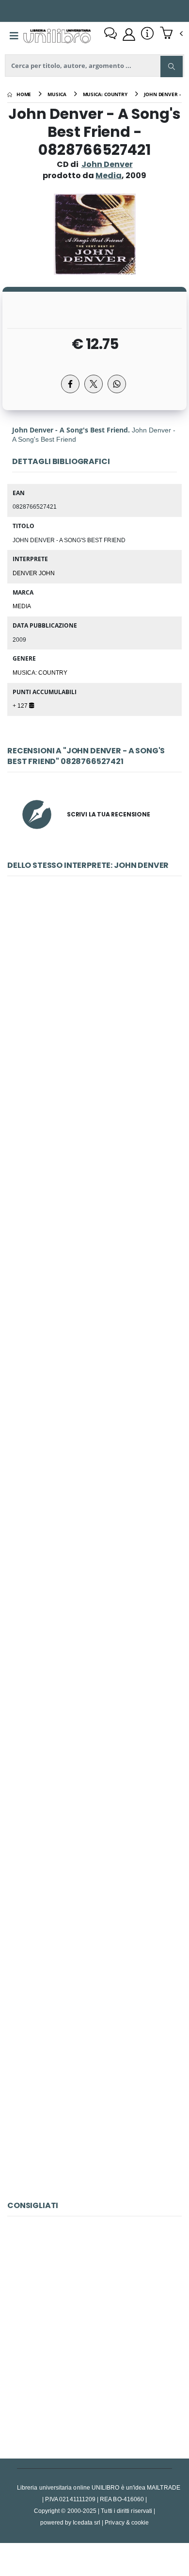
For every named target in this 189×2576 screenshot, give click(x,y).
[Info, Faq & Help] (147, 34)
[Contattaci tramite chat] (110, 34)
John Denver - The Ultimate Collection (94, 1872)
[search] (172, 66)
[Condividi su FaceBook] (70, 384)
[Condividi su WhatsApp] (117, 384)
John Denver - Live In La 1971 (94, 1224)
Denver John (34, 573)
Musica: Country (40, 672)
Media (22, 606)
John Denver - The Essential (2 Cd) (94, 1656)
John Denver (107, 164)
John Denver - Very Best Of (95, 1440)
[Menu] (14, 36)
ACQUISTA (99, 1077)
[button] (171, 34)
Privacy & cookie (127, 2522)
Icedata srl (87, 2522)
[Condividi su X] (94, 384)
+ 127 (21, 705)
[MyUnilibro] (129, 34)
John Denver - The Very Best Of (94, 1007)
